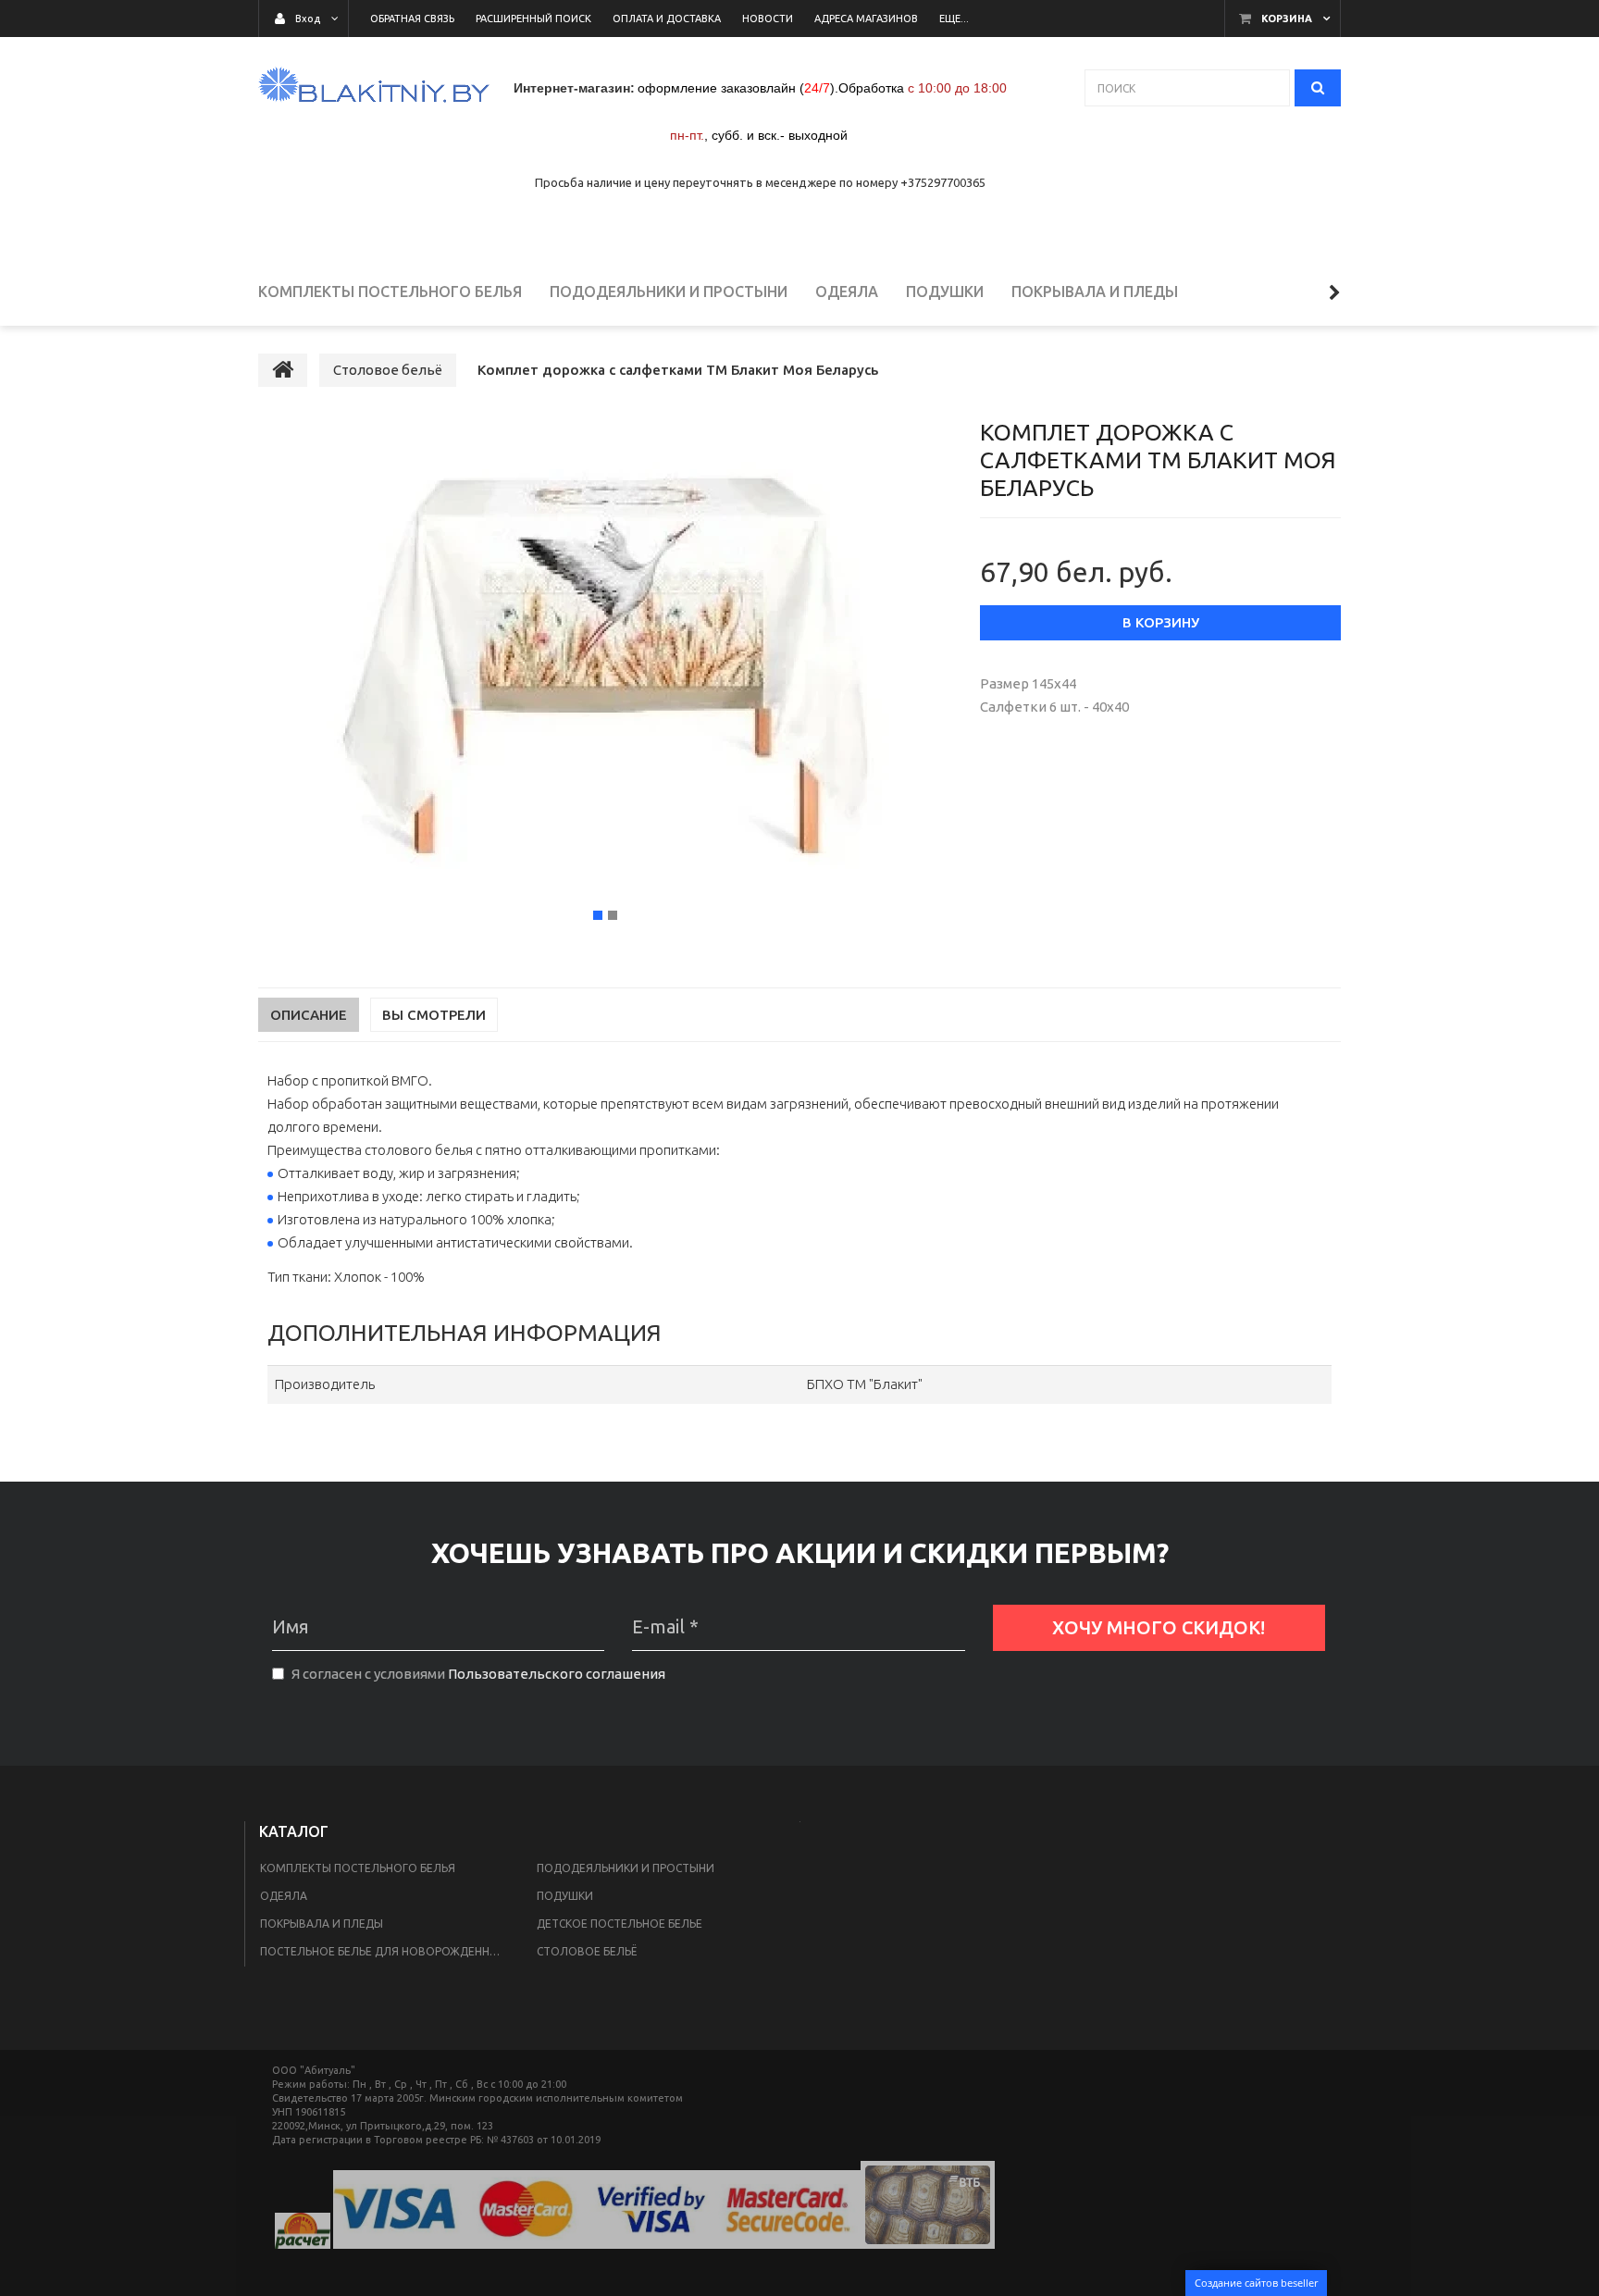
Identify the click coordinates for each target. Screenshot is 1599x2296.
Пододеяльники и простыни (626, 1868)
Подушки (565, 1896)
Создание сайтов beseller (1256, 2283)
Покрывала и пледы (322, 1924)
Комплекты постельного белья (358, 1868)
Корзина (1287, 19)
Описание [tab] (309, 1015)
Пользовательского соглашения (557, 1674)
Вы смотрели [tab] (434, 1015)
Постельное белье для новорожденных (383, 1951)
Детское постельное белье (620, 1924)
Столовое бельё (587, 1951)
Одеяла (284, 1896)
